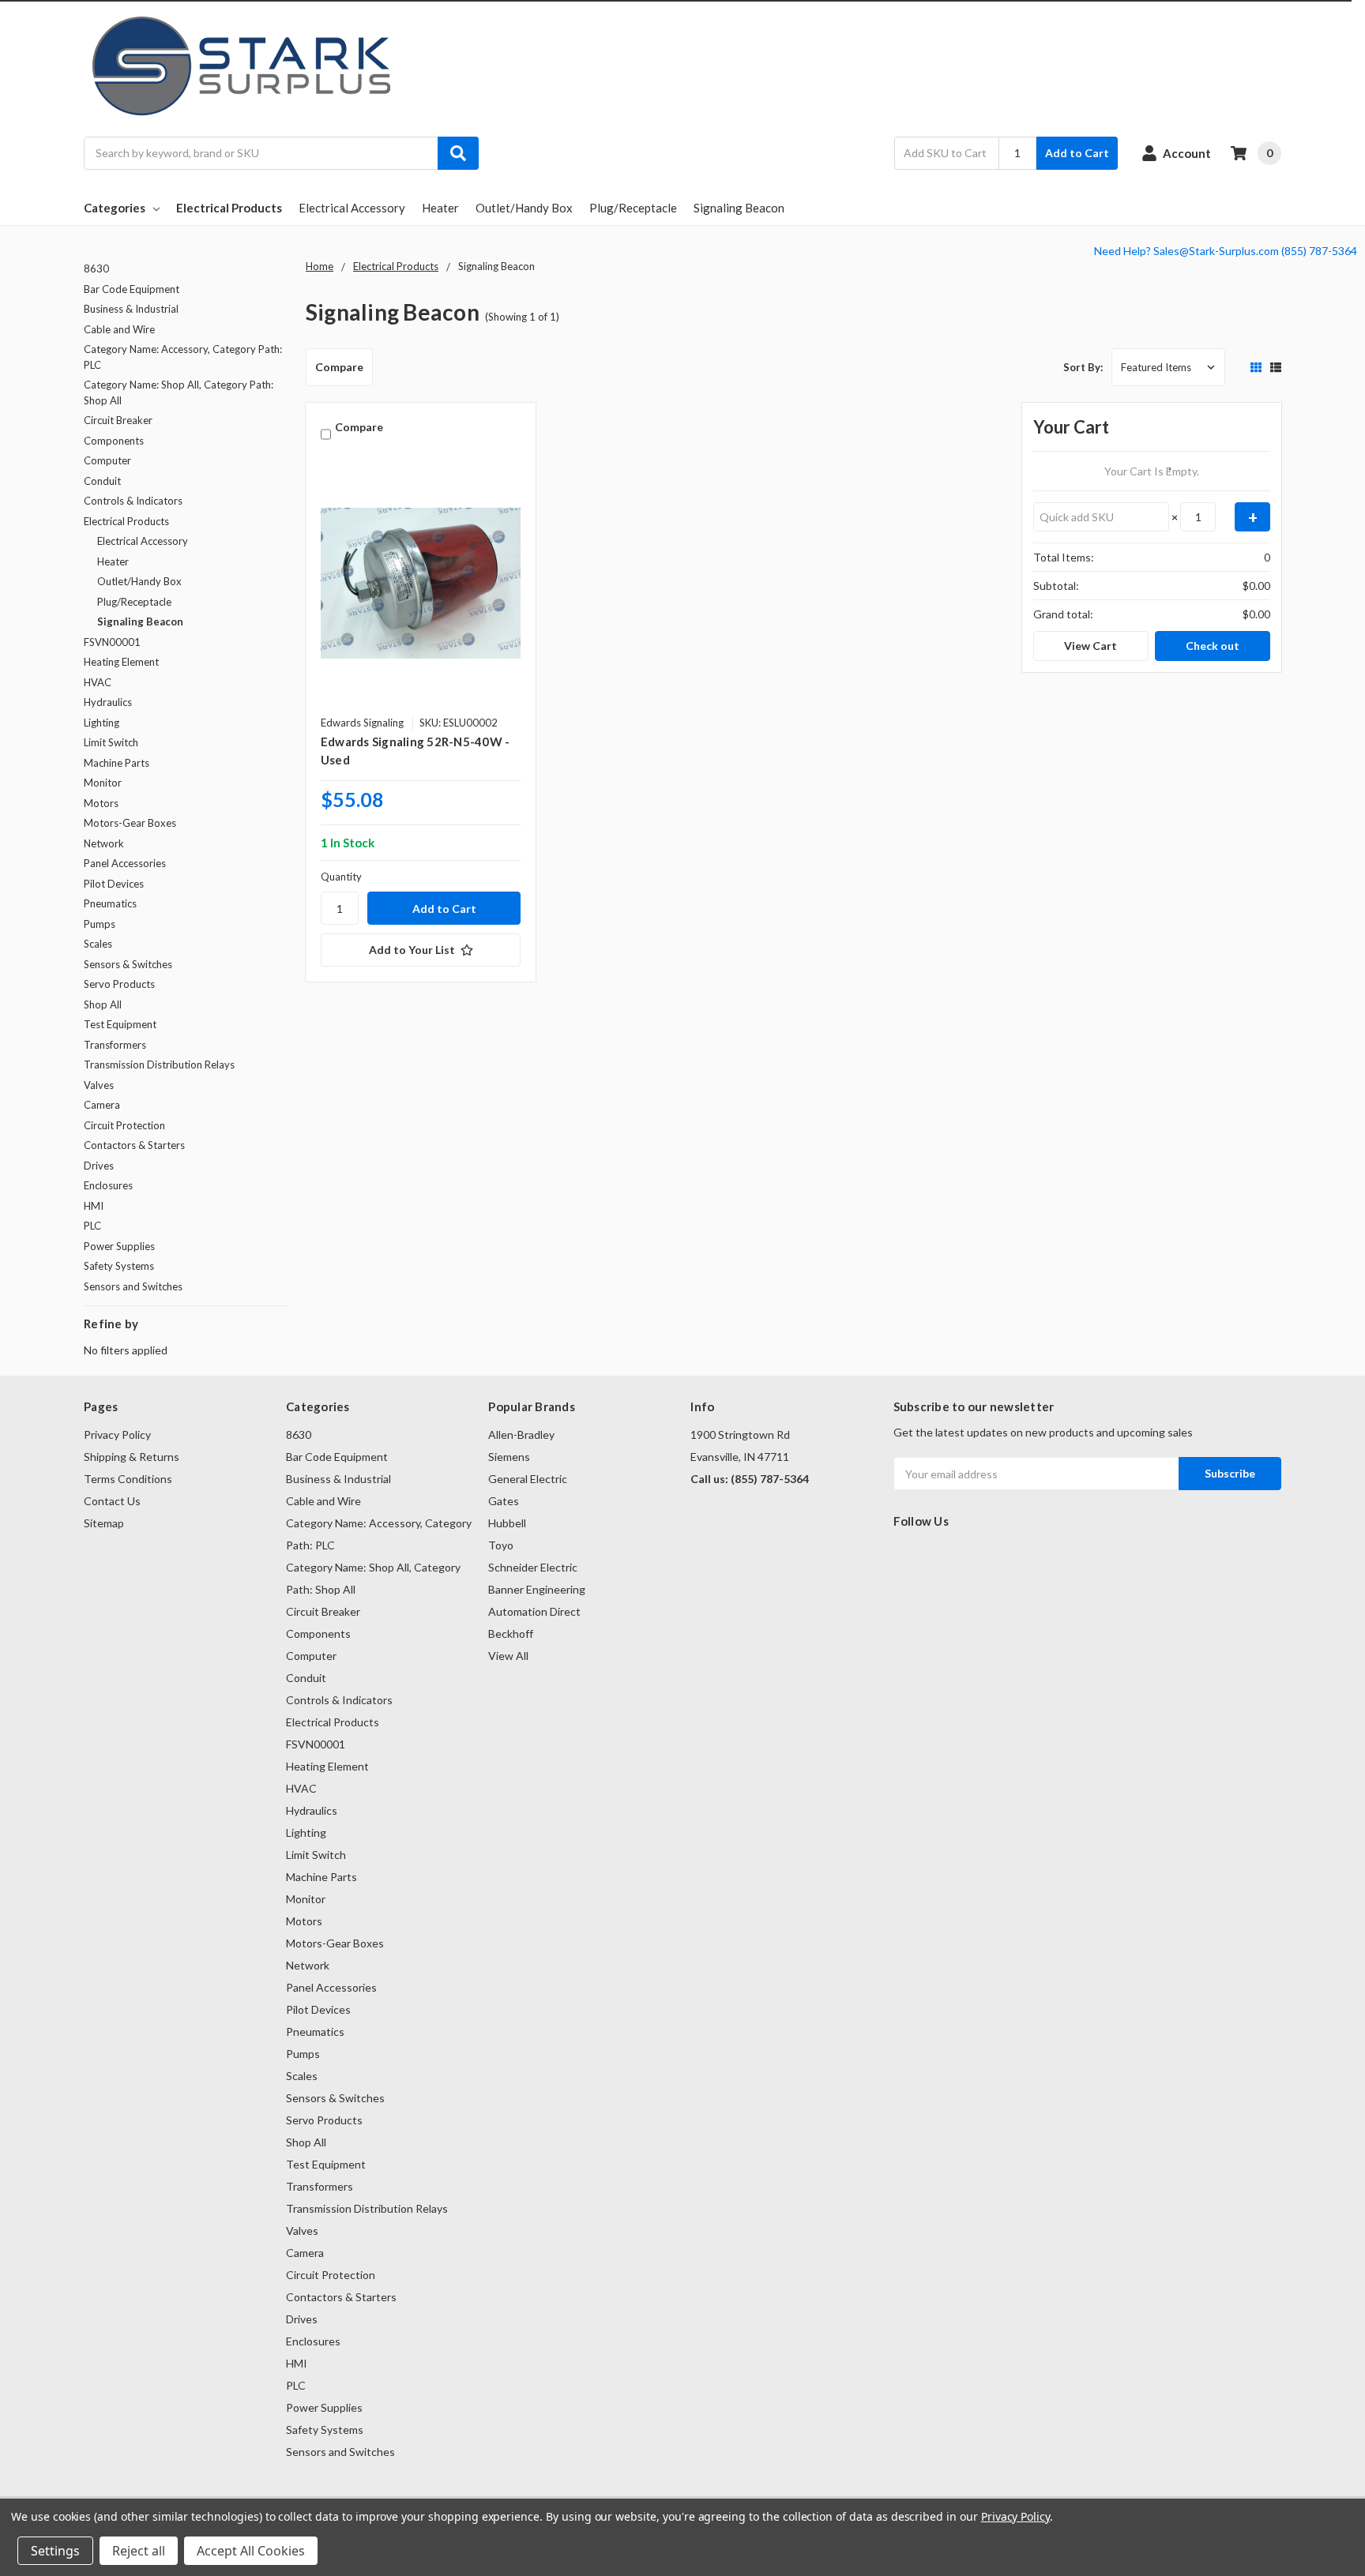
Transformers (115, 1045)
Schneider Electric (533, 1567)
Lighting (102, 723)
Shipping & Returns (132, 1457)
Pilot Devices (114, 884)
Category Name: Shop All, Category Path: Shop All (179, 392)
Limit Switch (111, 742)
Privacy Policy (117, 1434)
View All (508, 1656)
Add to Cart (1077, 153)
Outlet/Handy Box (524, 208)
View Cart (1090, 646)
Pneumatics (110, 903)
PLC (92, 1226)
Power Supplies (119, 1246)
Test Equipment (120, 1024)
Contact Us (112, 1501)
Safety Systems (119, 1266)
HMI (94, 1206)
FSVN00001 (112, 642)
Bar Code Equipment (132, 289)
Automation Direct (534, 1611)
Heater (440, 208)
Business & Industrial (131, 309)
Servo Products (119, 984)
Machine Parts (117, 763)
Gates (504, 1501)
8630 (96, 268)
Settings (55, 2551)
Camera (102, 1105)
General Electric (528, 1479)
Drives (99, 1166)
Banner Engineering (537, 1589)
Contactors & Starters (134, 1145)
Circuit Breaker (118, 420)
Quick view (421, 583)
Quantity (341, 877)
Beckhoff (511, 1633)
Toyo (501, 1545)
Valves (99, 1085)
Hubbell (507, 1523)
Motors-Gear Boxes (130, 823)
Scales (98, 944)
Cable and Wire (119, 329)
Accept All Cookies (251, 2551)
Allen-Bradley (521, 1434)
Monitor (103, 783)
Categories (115, 208)
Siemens (509, 1457)
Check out (1213, 646)
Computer (107, 460)
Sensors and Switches (133, 1286)
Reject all (139, 2551)
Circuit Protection (124, 1125)
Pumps (100, 924)
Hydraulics (108, 702)
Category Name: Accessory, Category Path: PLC (183, 357)
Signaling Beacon (739, 208)
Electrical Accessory (352, 208)
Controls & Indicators (133, 501)
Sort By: (1083, 367)
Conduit (102, 481)
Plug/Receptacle (633, 208)
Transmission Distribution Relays (159, 1065)
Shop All (103, 1004)
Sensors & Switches (128, 964)
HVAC (98, 682)
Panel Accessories (125, 863)
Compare (339, 367)
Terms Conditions (128, 1479)
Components (114, 441)
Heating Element (121, 662)
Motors (101, 803)
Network (104, 843)
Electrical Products (229, 208)
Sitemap (104, 1523)
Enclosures (108, 1185)
